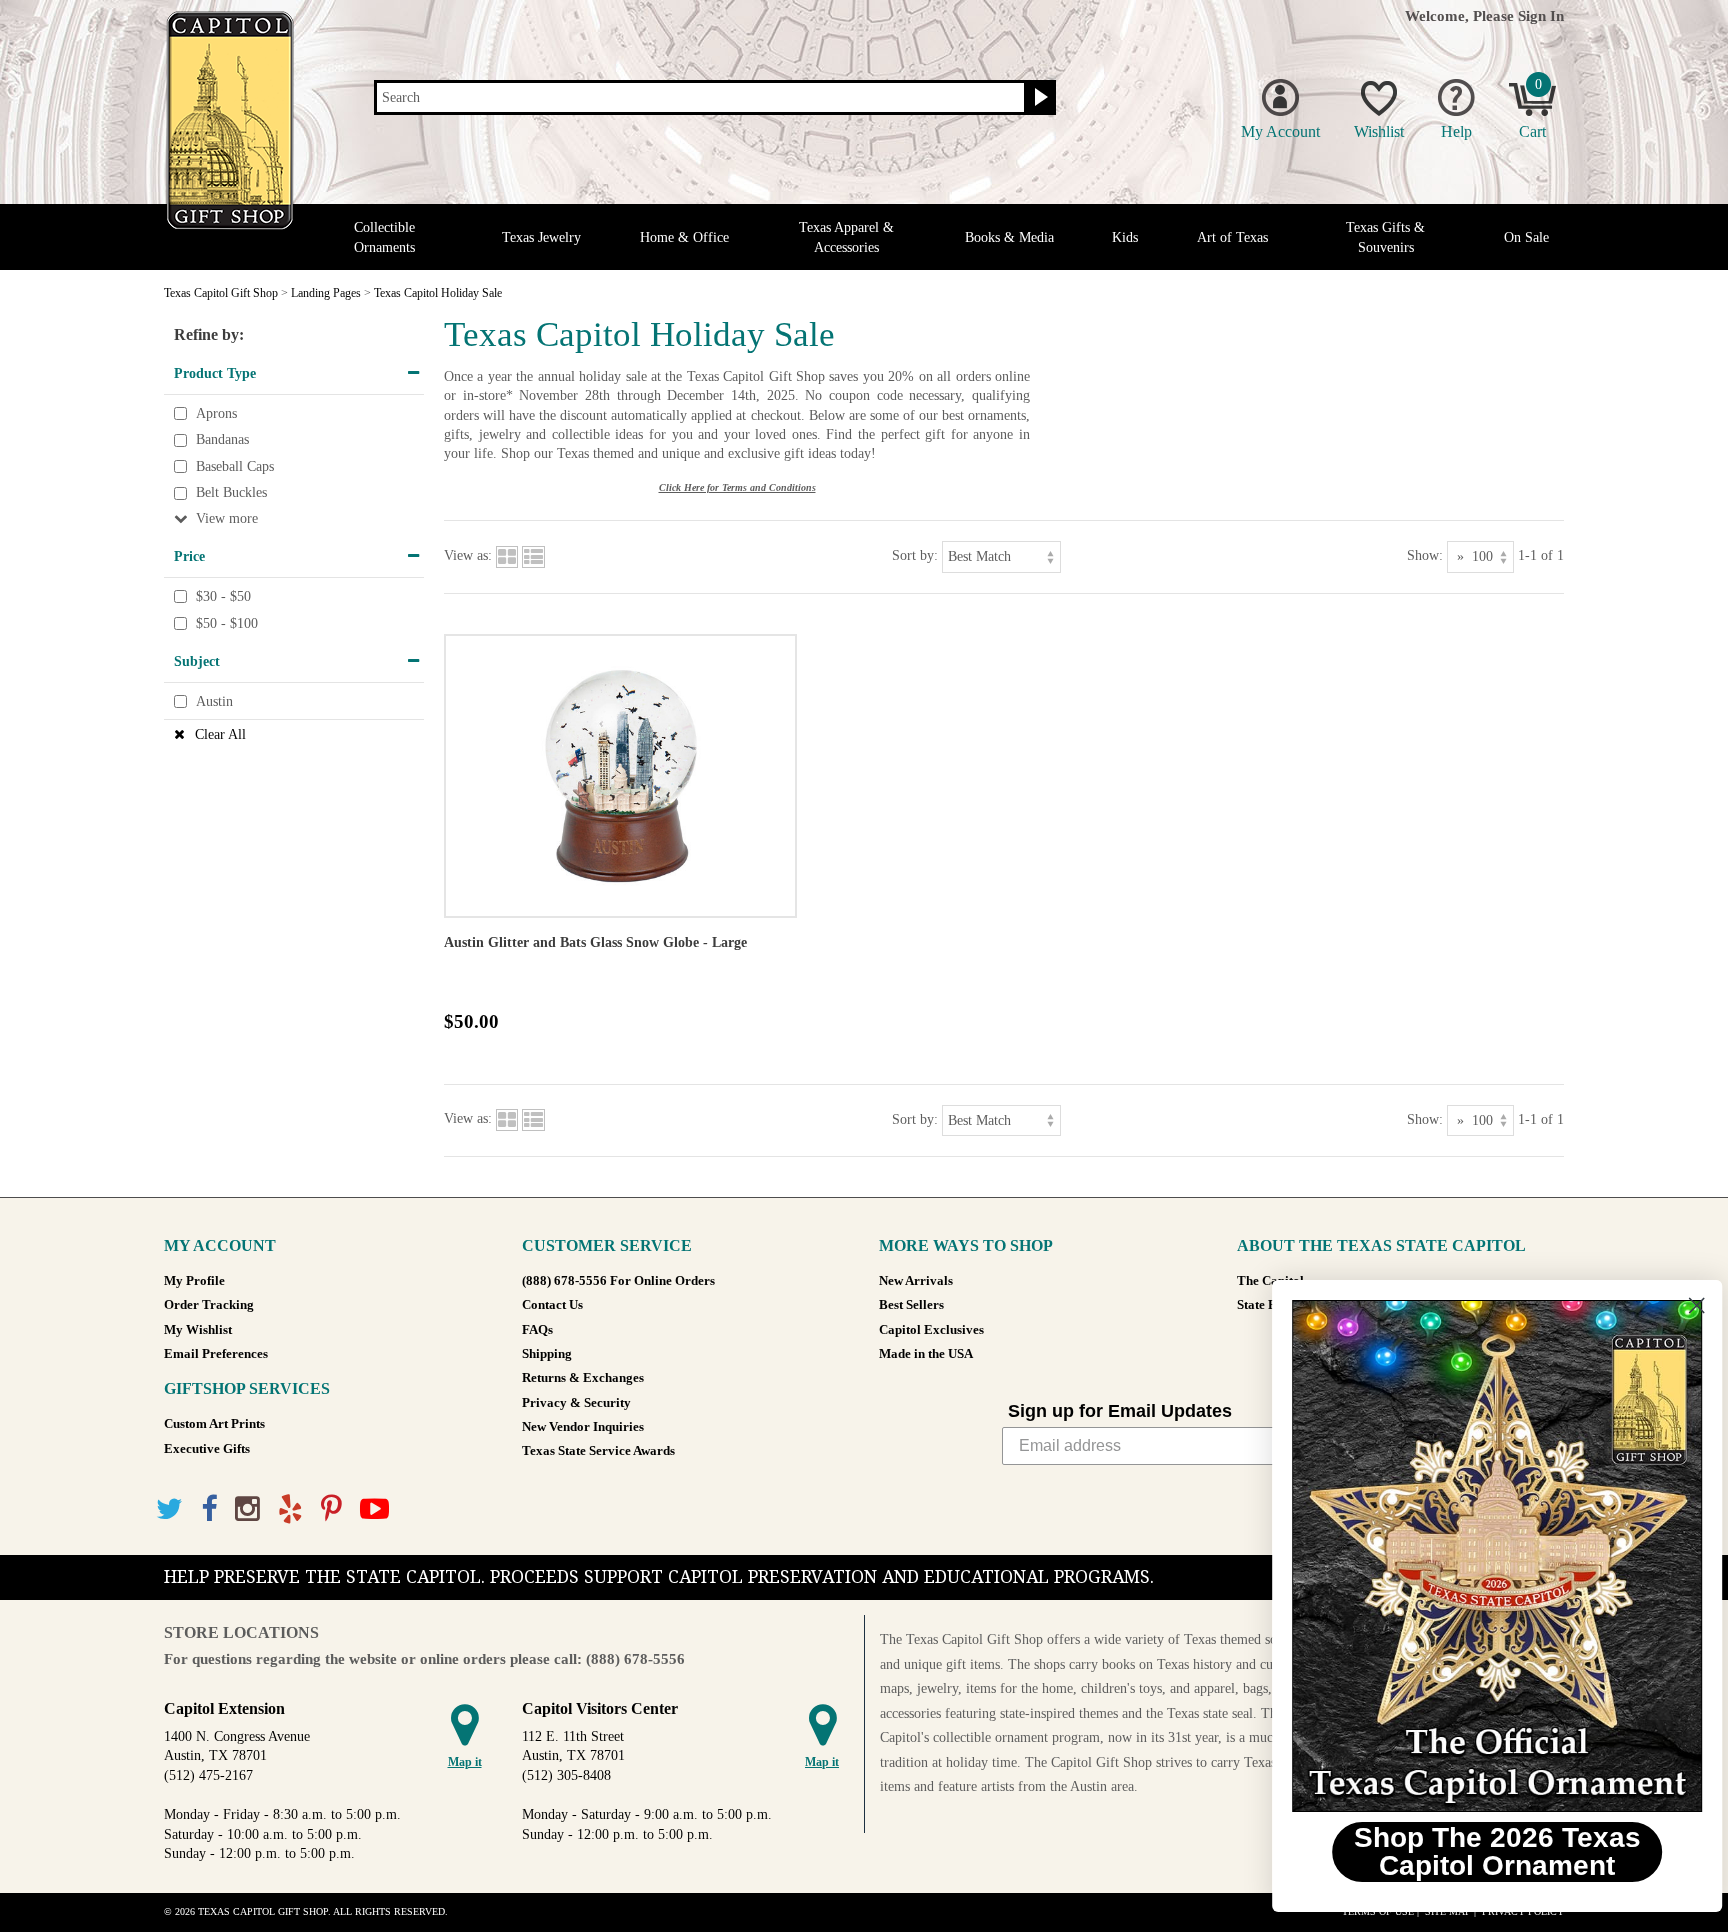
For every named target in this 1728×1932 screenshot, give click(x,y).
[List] (533, 555)
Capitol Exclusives (931, 1330)
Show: (1425, 555)
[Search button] (1038, 98)
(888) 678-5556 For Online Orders (618, 1281)
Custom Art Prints (214, 1424)
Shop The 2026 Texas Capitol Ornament (1483, 1851)
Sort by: (915, 555)
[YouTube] (374, 1509)
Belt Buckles (231, 493)
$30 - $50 (223, 596)
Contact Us (552, 1305)
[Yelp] (290, 1509)
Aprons (216, 413)
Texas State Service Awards (598, 1451)
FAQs (537, 1330)
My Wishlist (198, 1330)
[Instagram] (247, 1509)
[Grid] (507, 555)
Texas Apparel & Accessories (846, 237)
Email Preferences (216, 1354)
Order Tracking (209, 1305)
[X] (169, 1509)
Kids (1125, 237)
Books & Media (1009, 237)
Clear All (220, 734)
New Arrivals (916, 1281)
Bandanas (222, 439)
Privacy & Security (576, 1403)
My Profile (194, 1281)
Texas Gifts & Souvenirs (1385, 237)
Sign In (1541, 15)
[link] (1483, 1556)
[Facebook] (209, 1509)
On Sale (1526, 237)
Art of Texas (1232, 237)
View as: (468, 555)
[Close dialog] (1682, 1305)
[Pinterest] (331, 1509)
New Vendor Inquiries (583, 1427)
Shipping (547, 1354)
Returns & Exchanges (583, 1378)
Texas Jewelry (541, 237)
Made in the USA (926, 1354)
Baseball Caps (235, 466)
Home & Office (684, 237)
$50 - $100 (227, 623)
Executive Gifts (207, 1449)
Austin (214, 701)
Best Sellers (911, 1305)
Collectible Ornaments (384, 237)
